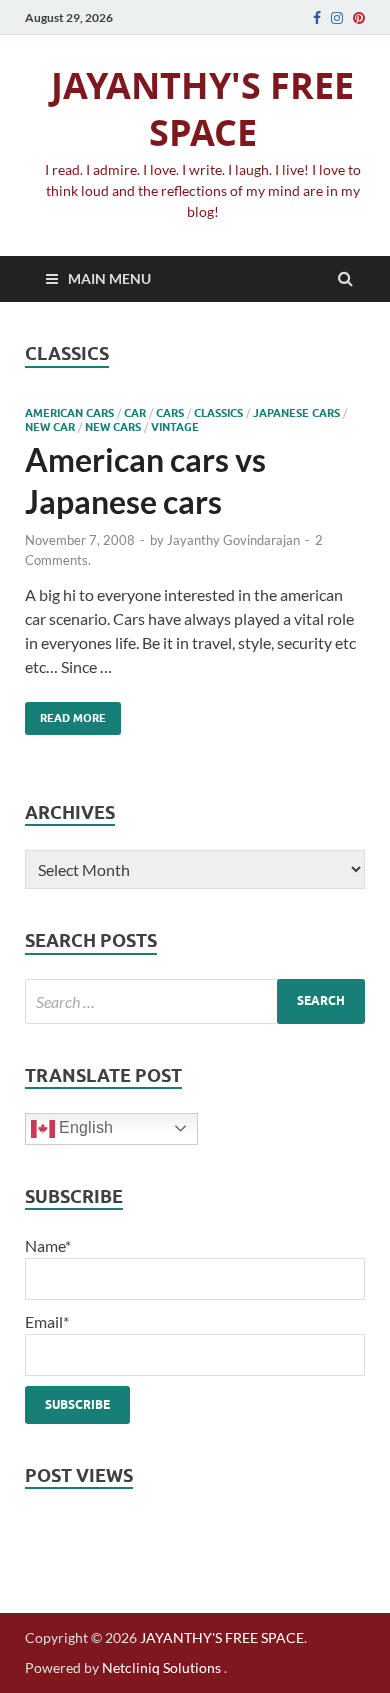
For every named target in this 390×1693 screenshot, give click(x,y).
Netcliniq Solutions (161, 1667)
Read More (65, 713)
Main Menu (109, 278)
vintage (175, 427)
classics (218, 413)
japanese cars (296, 413)
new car (50, 427)
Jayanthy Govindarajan (233, 540)
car (135, 413)
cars (170, 413)
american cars (69, 413)
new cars (113, 427)
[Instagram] (337, 18)
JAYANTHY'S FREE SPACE (202, 109)
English (84, 1127)
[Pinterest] (359, 18)
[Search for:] (195, 1001)
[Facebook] (317, 18)
